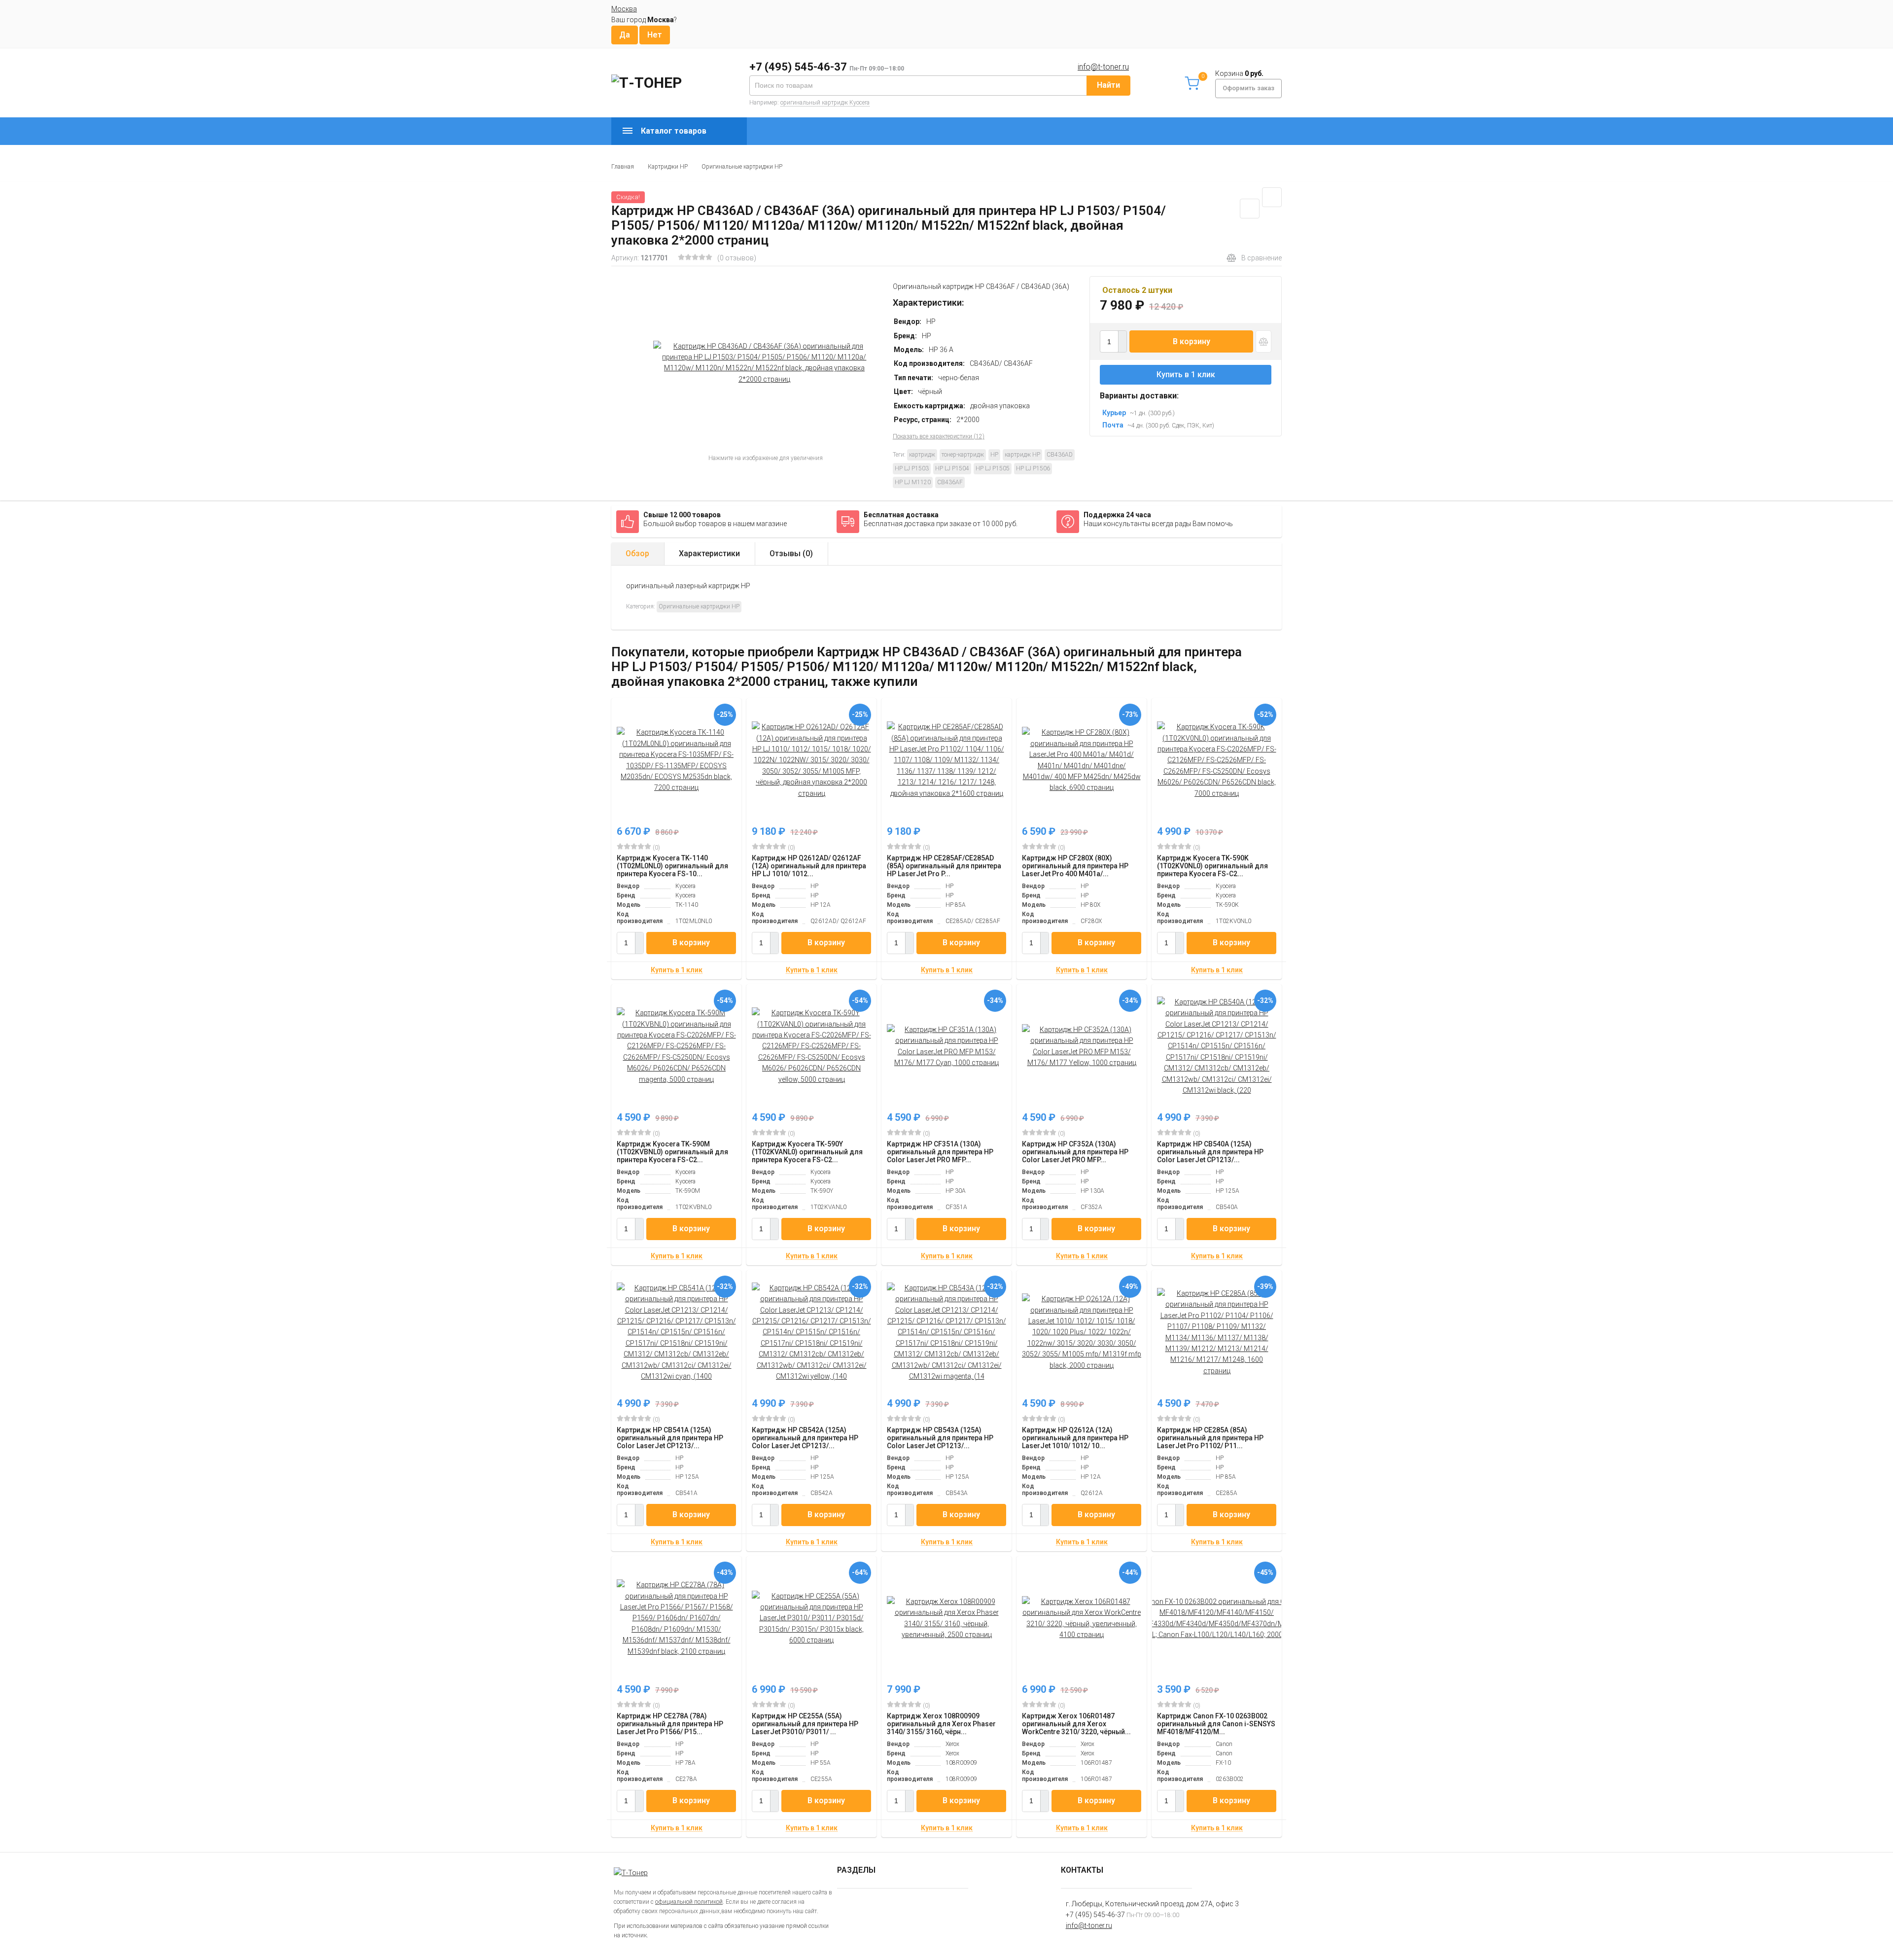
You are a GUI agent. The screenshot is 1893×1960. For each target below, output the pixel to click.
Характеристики (709, 553)
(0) (656, 848)
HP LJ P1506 (1033, 468)
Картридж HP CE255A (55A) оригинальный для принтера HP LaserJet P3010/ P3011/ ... (805, 1724)
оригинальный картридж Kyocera (825, 103)
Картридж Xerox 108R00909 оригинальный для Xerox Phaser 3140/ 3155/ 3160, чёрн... (941, 1724)
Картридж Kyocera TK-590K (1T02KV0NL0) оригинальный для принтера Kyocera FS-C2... (1212, 866)
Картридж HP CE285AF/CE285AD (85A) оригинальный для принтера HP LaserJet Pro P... (944, 866)
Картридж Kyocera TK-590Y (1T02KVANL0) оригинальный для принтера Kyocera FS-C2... (807, 1152)
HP (994, 455)
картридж (922, 455)
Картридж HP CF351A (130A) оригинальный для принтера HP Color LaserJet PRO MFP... (940, 1152)
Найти (1108, 85)
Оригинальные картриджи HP (742, 167)
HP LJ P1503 (912, 468)
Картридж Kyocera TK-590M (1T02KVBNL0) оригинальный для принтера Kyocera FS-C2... (672, 1152)
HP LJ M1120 (913, 482)
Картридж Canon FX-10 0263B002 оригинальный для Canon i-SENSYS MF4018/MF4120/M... (1216, 1724)
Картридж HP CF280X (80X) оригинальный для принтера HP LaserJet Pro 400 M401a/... (1075, 866)
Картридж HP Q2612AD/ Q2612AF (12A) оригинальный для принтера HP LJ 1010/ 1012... (809, 866)
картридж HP (1022, 455)
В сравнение (1262, 258)
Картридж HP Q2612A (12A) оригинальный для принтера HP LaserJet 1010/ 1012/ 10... (1075, 1438)
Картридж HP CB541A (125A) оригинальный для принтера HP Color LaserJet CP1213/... (670, 1438)
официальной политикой (689, 1902)
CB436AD (1060, 455)
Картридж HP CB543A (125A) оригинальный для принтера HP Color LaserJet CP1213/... (940, 1438)
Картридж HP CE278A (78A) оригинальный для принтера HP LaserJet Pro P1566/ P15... (670, 1724)
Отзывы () (791, 553)
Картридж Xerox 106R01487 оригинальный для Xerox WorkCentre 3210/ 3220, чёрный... (1076, 1724)
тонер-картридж (963, 455)
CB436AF (950, 482)
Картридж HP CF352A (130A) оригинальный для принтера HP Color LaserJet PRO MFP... (1075, 1152)
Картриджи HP (668, 167)
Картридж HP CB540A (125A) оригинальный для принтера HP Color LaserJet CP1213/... (1210, 1152)
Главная (623, 167)
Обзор (637, 553)
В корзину (1192, 341)
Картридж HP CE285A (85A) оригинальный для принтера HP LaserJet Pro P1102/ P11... (1210, 1438)
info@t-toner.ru (1103, 67)
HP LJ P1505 (993, 468)
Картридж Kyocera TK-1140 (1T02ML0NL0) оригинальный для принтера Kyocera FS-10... (672, 866)
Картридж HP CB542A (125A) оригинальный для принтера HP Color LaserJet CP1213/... (805, 1438)
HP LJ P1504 (952, 468)
